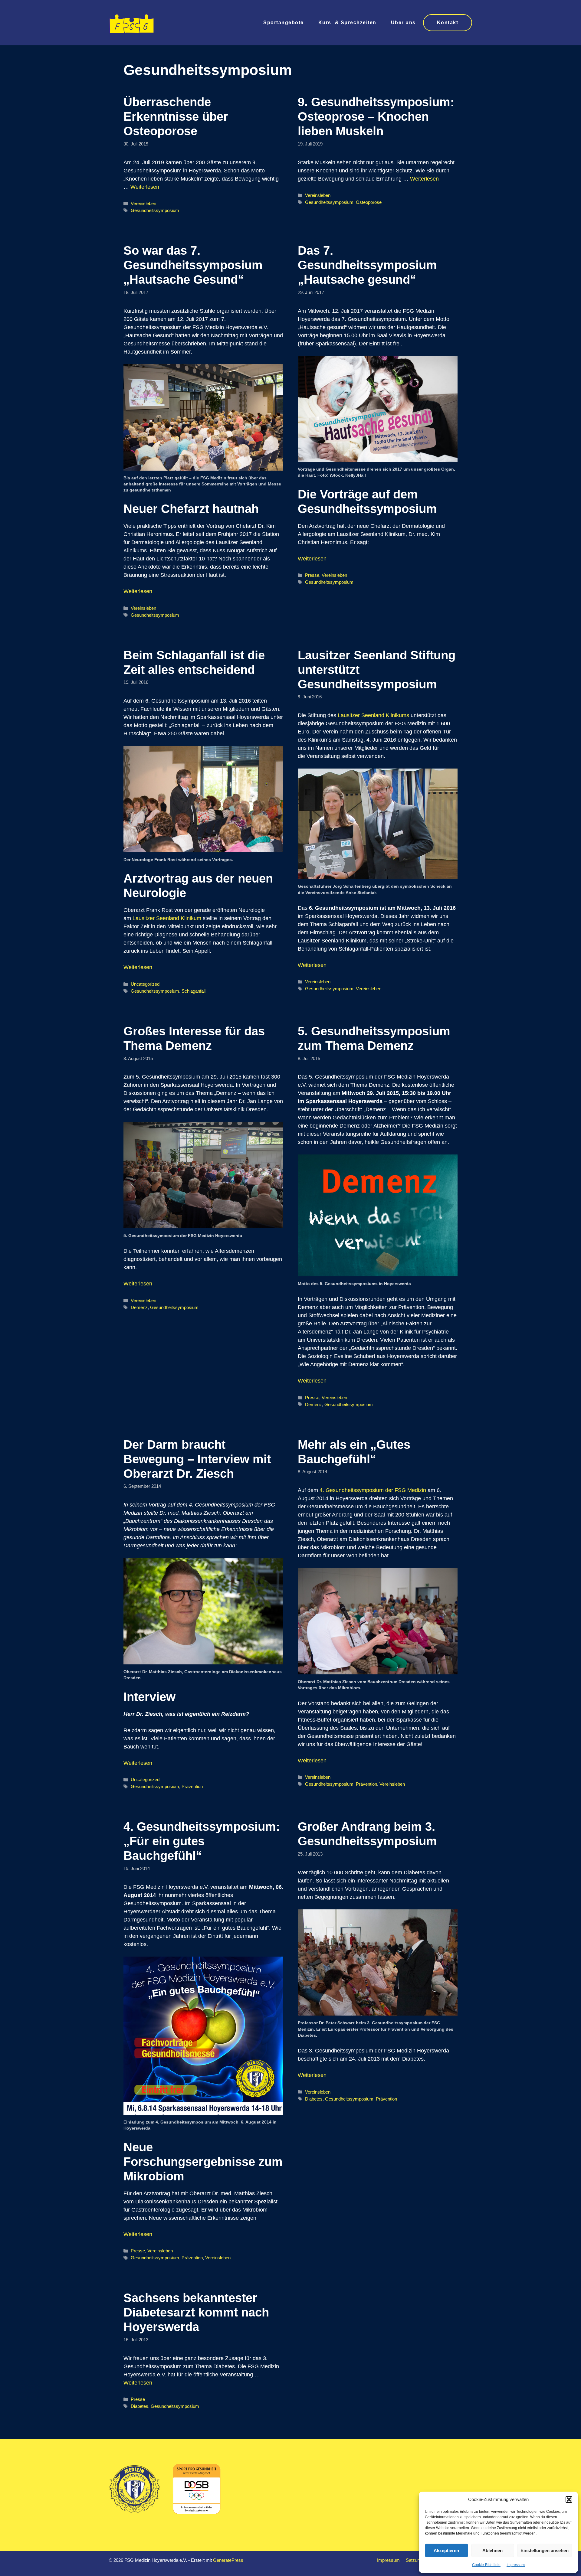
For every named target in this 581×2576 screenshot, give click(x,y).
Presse (312, 575)
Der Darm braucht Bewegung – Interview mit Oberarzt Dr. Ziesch (197, 1459)
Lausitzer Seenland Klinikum (167, 918)
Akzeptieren (446, 2550)
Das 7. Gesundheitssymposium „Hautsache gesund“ (367, 265)
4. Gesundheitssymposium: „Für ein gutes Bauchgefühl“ (202, 1841)
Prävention (192, 1786)
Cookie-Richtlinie (486, 2565)
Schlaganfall (194, 991)
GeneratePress (228, 2560)
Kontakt (448, 23)
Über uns (403, 23)
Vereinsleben (143, 203)
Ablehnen (492, 2550)
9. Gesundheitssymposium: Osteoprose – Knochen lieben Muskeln (376, 116)
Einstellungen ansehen (545, 2550)
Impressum (516, 2565)
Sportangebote (284, 23)
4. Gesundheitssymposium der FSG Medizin (373, 1490)
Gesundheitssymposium (155, 210)
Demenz (139, 1307)
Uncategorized (145, 984)
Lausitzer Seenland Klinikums (373, 715)
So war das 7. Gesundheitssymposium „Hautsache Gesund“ (193, 265)
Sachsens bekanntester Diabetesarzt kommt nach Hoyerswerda (196, 2312)
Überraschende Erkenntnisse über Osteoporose (176, 116)
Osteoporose (369, 202)
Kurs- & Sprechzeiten (347, 23)
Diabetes (314, 2099)
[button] (569, 2499)
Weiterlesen (145, 187)
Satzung (414, 2560)
